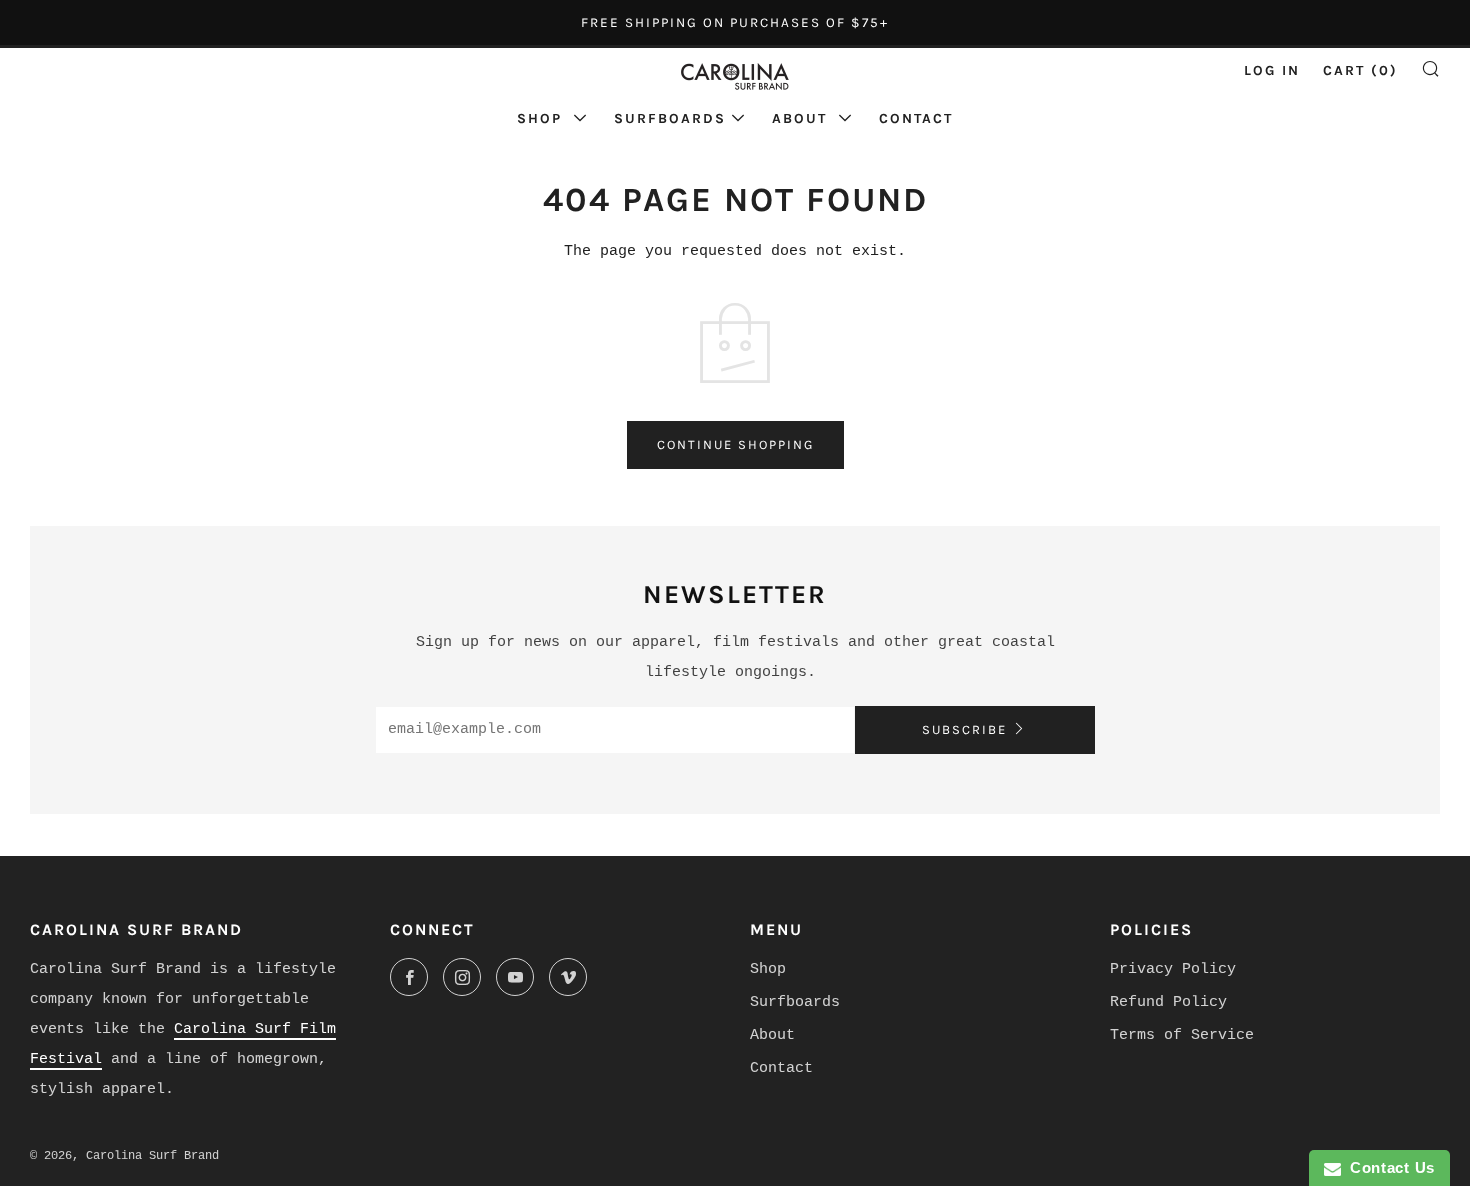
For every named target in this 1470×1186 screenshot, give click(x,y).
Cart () (1360, 70)
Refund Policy (1168, 1002)
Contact (916, 118)
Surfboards (670, 118)
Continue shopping (735, 444)
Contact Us (1388, 1167)
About (802, 118)
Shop (542, 118)
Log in (1272, 70)
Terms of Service (1182, 1035)
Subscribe (964, 729)
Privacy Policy (1173, 969)
